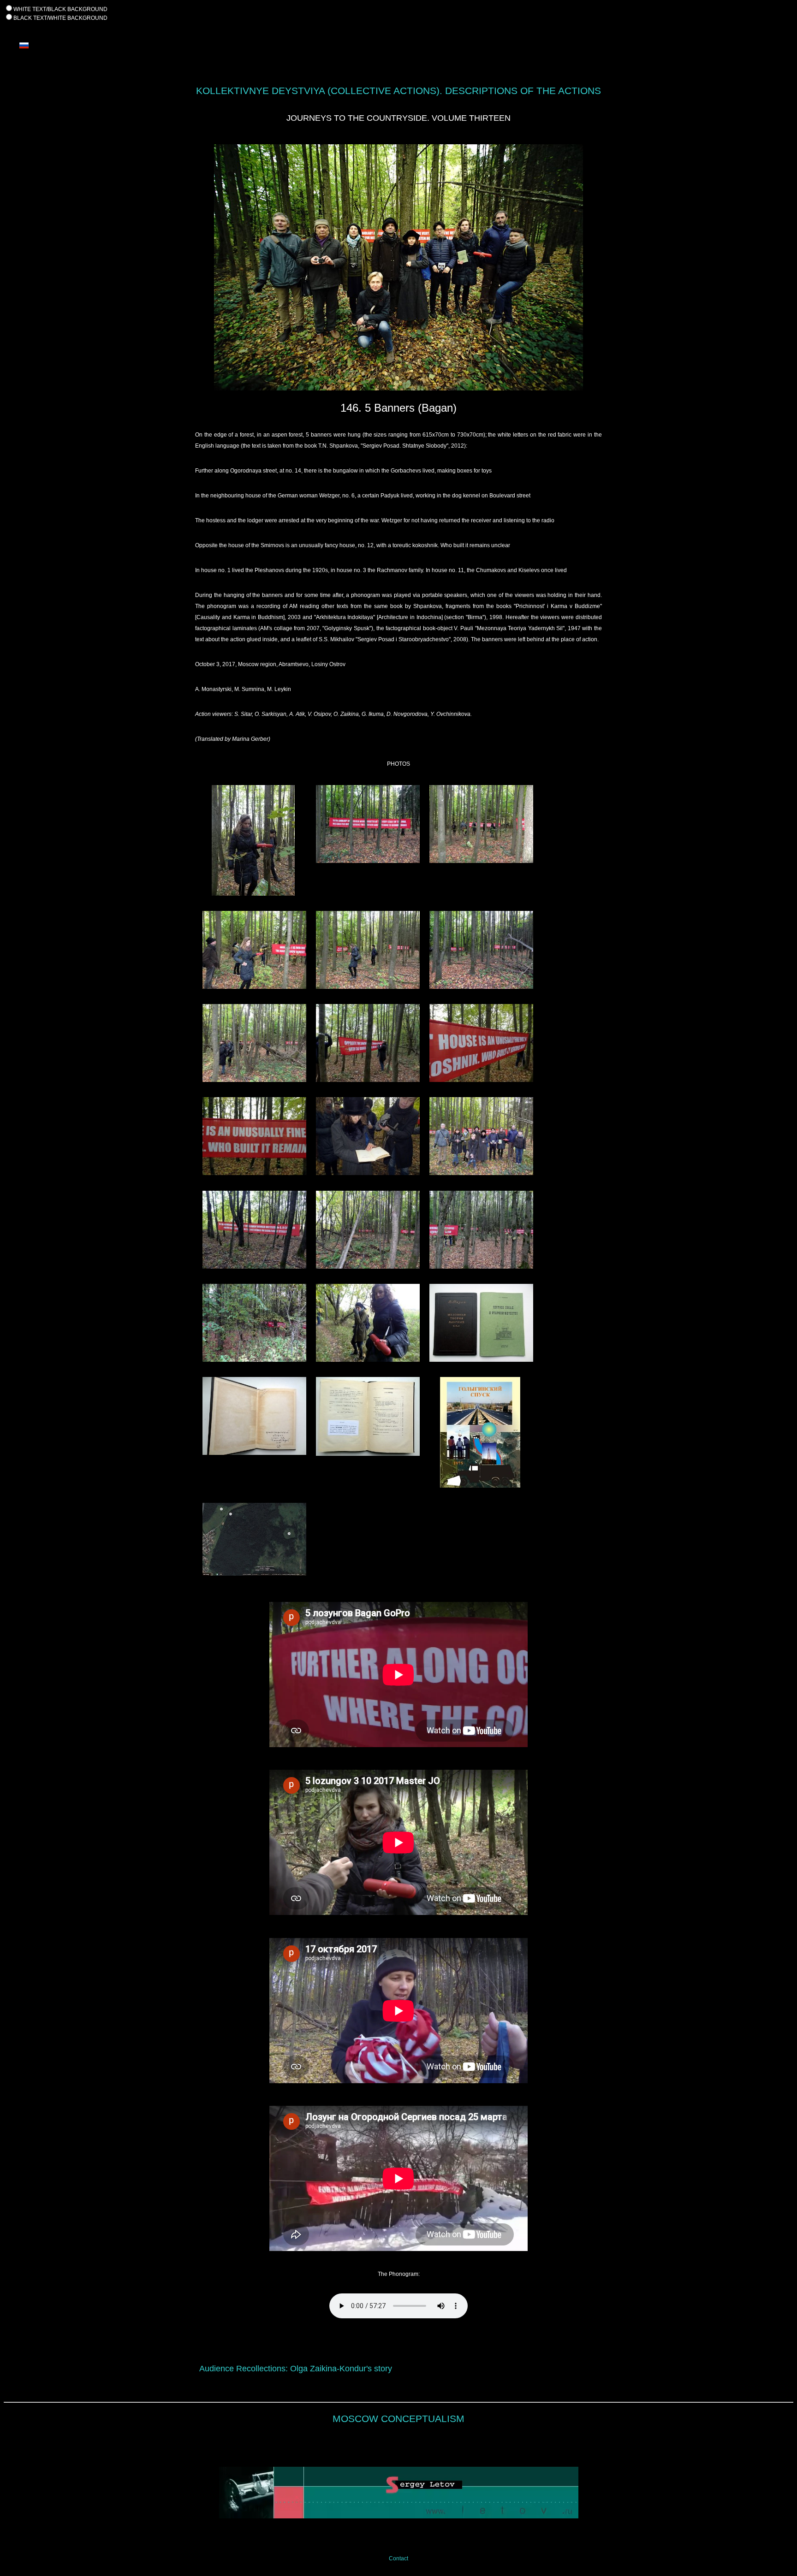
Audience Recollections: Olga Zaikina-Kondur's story (296, 2369)
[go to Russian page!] (24, 54)
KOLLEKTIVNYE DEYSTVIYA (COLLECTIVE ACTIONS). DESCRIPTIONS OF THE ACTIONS (398, 91)
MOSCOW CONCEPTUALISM (398, 2419)
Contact (398, 2558)
